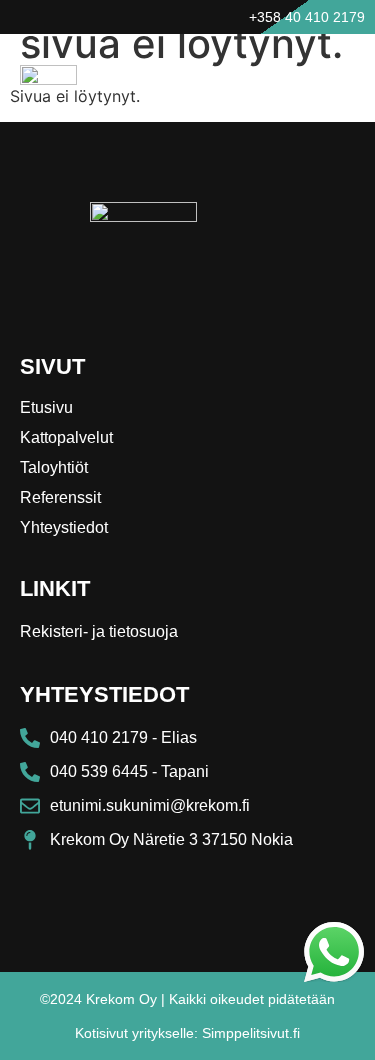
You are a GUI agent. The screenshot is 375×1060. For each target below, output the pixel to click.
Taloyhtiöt (54, 467)
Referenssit (60, 497)
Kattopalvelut (66, 437)
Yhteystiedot (64, 527)
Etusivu (46, 407)
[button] (332, 76)
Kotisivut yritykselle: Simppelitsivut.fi (187, 1033)
